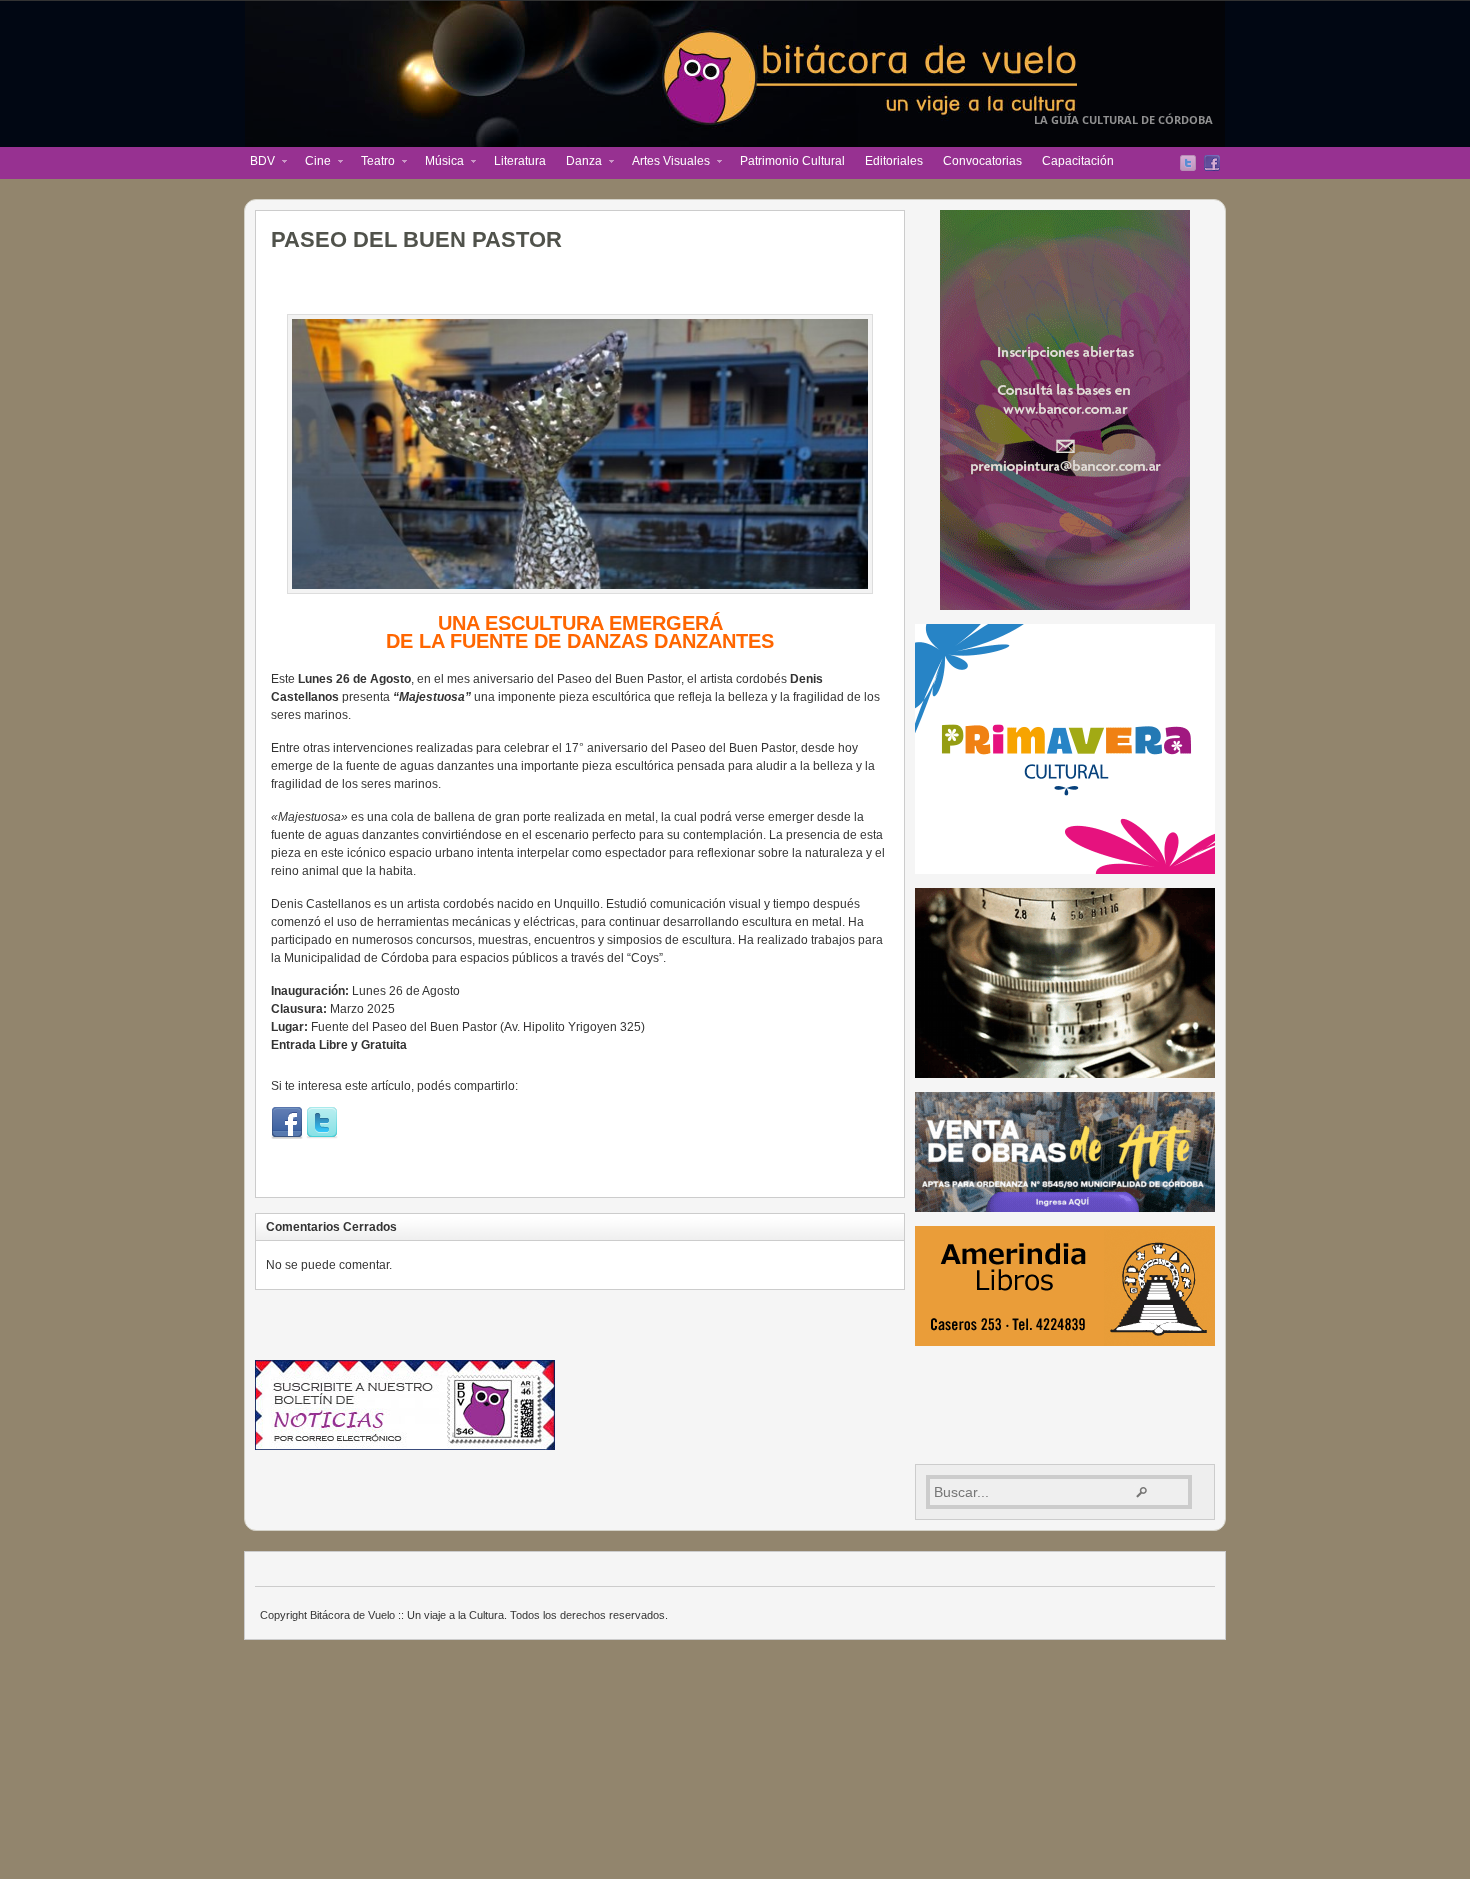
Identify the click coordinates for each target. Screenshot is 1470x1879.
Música (439, 163)
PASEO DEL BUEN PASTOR (416, 239)
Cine (313, 163)
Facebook (1212, 163)
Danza (579, 163)
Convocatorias (982, 161)
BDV (257, 163)
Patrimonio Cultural (792, 161)
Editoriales (894, 161)
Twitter (1188, 163)
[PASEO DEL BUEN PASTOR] (580, 454)
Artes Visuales (666, 163)
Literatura (520, 161)
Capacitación (1078, 161)
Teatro (373, 163)
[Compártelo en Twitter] (322, 1135)
